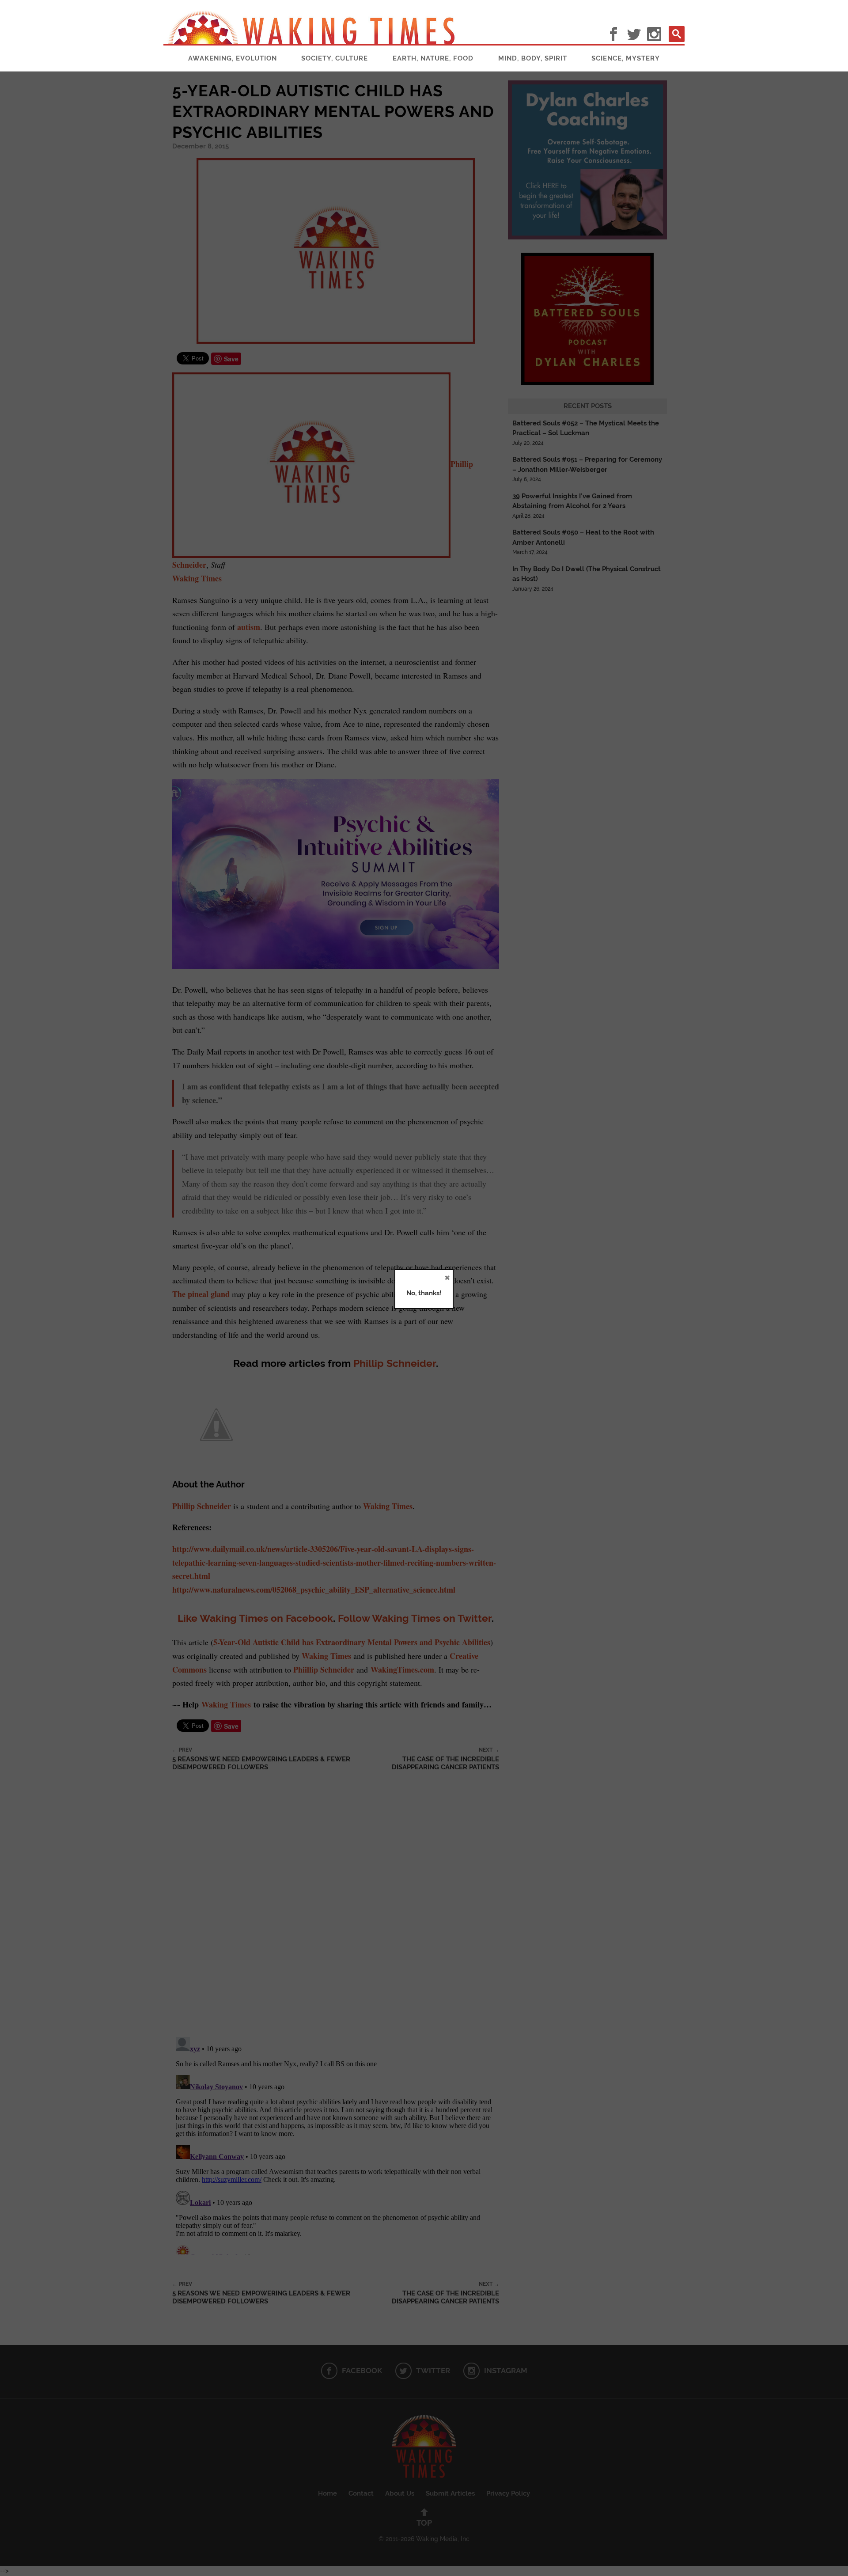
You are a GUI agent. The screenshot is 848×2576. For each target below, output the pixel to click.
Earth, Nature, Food (433, 58)
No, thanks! (424, 1293)
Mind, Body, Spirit (533, 58)
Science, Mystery (626, 58)
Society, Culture (335, 58)
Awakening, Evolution (233, 58)
